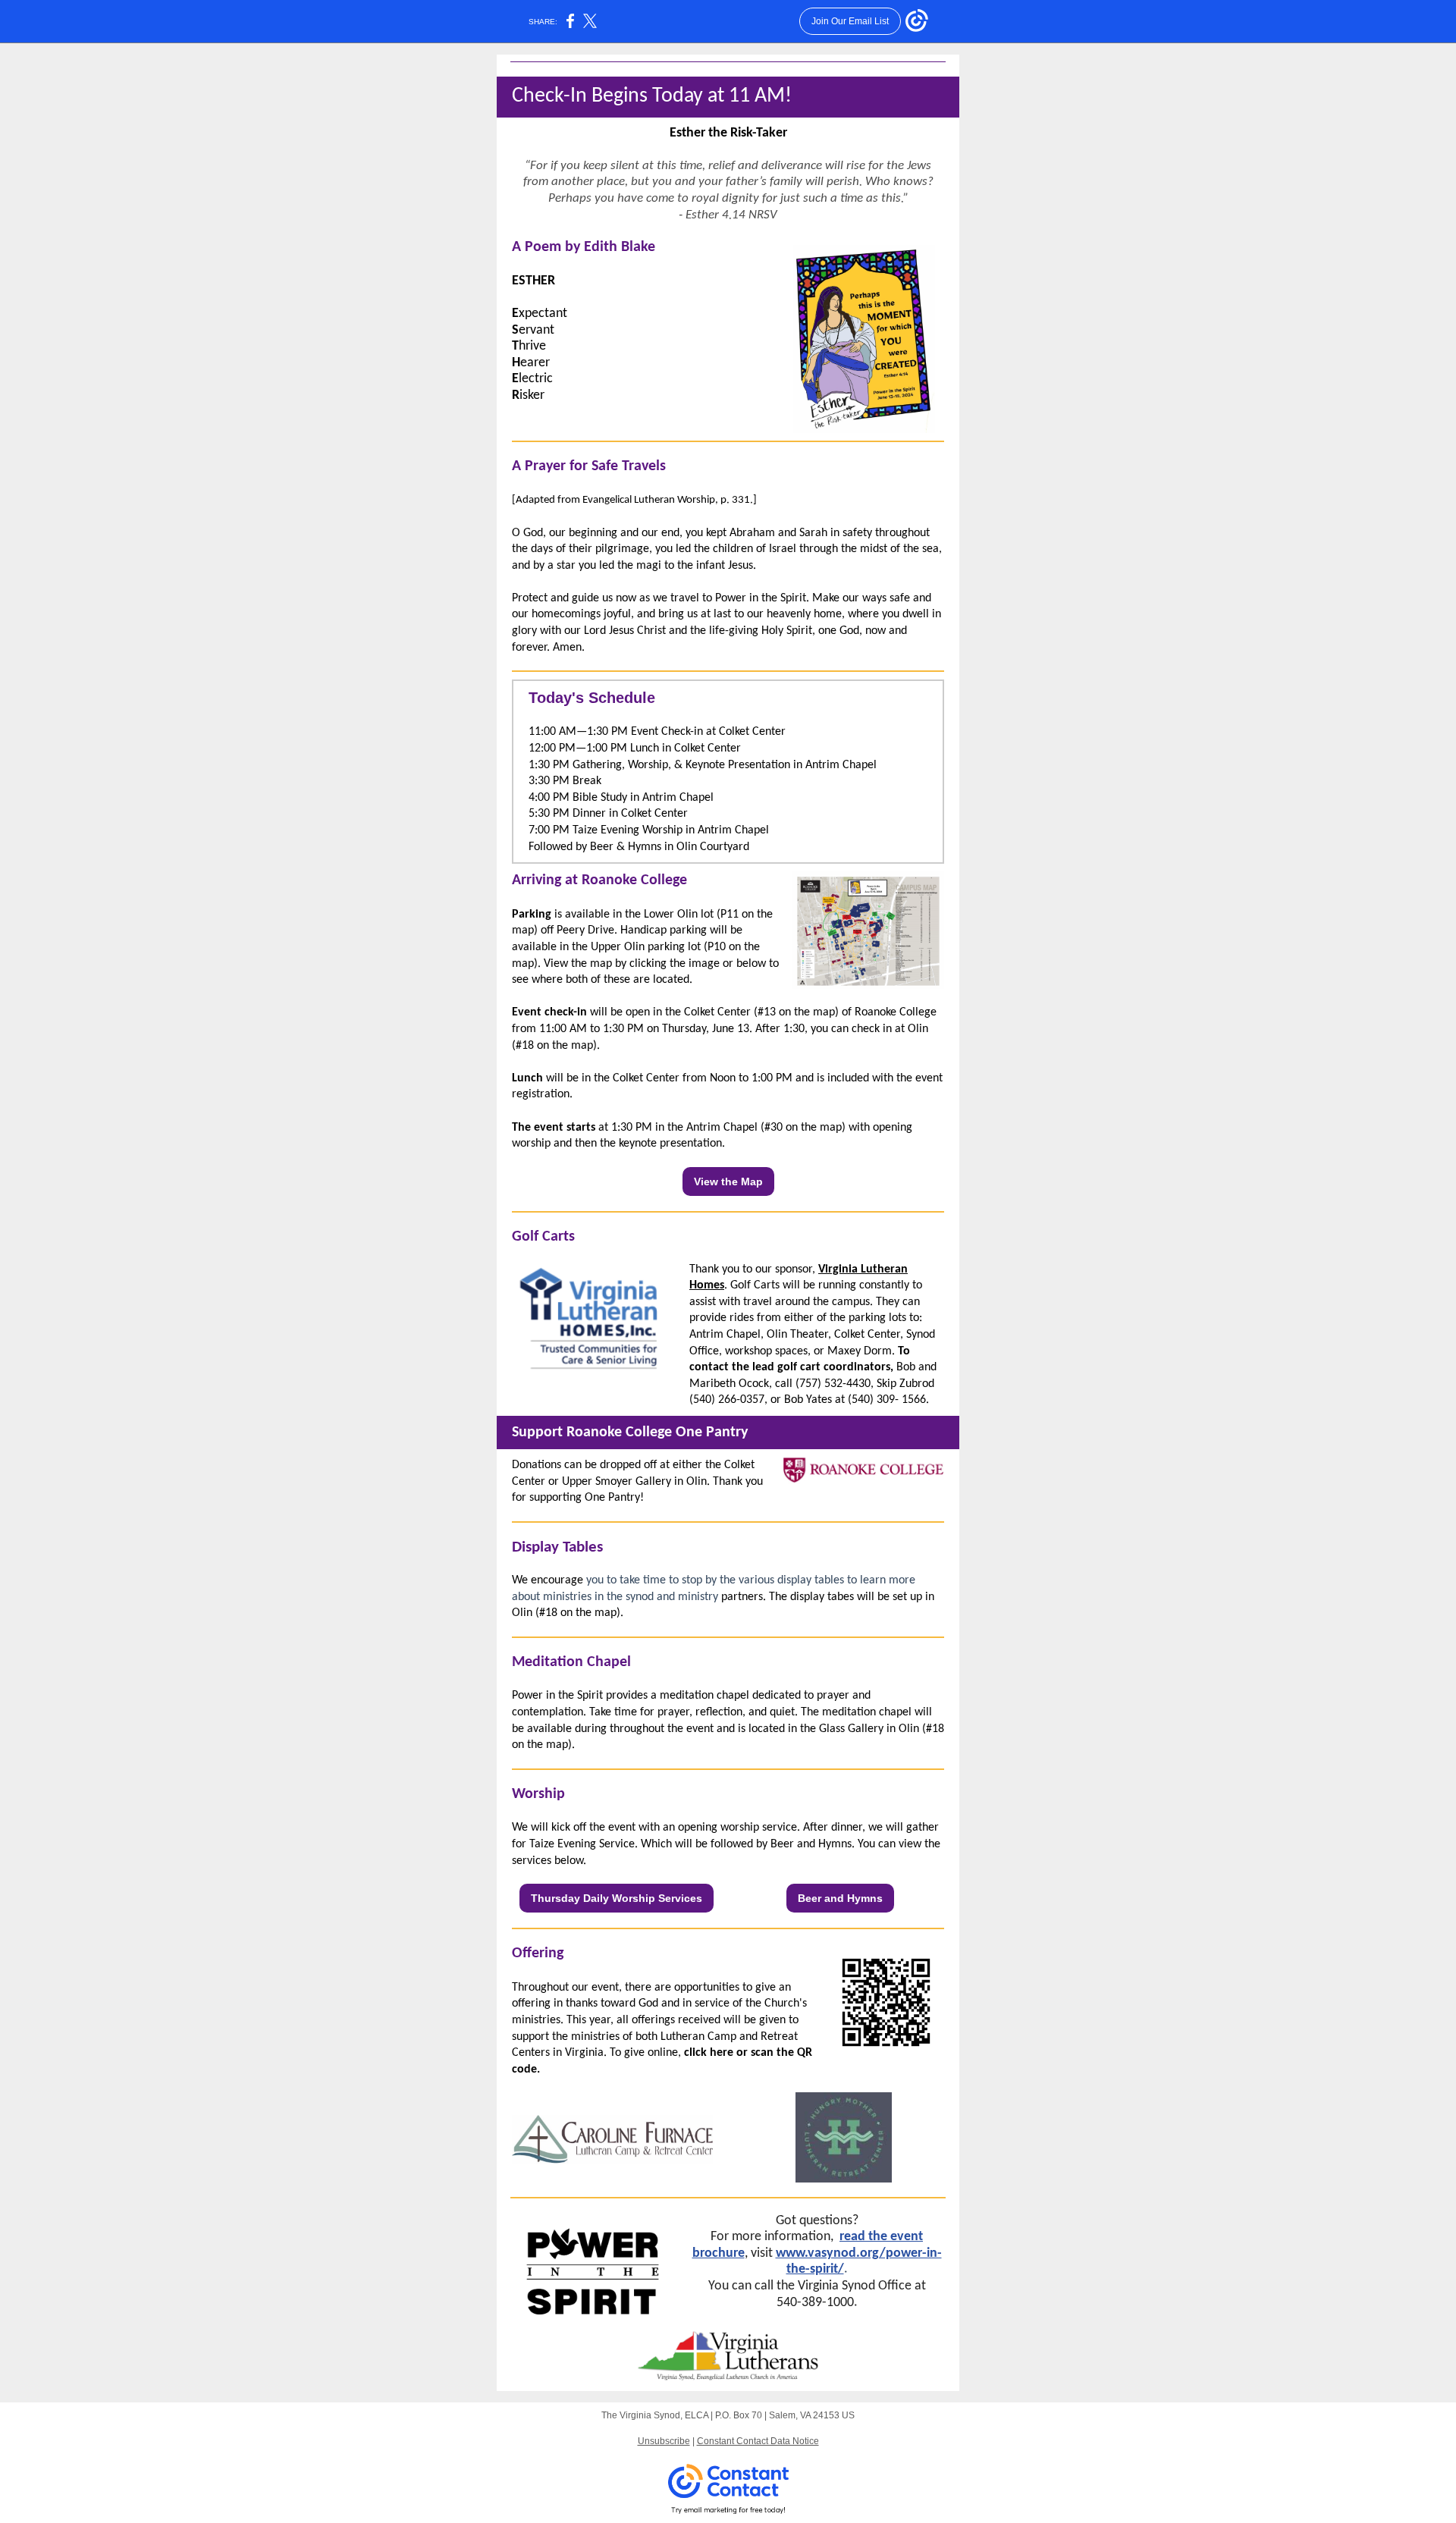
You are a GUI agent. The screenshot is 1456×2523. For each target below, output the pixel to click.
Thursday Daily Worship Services (617, 1898)
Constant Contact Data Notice (758, 2441)
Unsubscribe (664, 2441)
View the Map (728, 1181)
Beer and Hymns (840, 1898)
